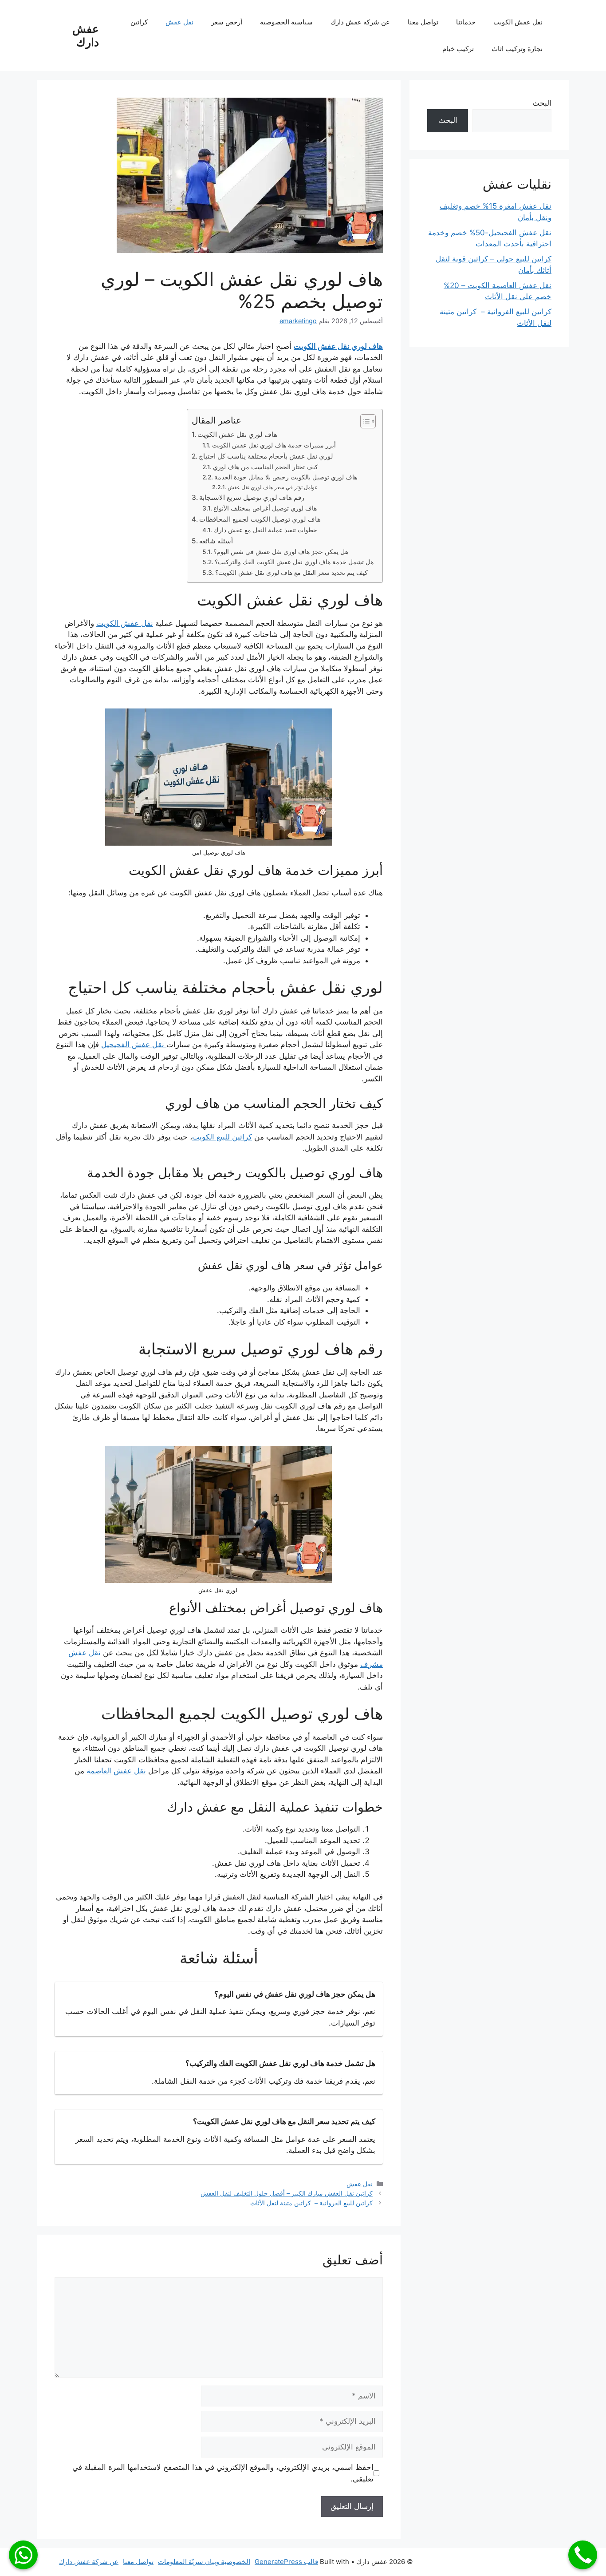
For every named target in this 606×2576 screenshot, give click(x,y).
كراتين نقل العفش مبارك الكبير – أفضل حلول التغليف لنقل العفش (287, 2193)
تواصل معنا (423, 22)
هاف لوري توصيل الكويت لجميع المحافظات (260, 519)
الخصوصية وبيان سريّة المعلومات (204, 2562)
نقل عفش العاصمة (116, 1771)
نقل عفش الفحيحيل (134, 1045)
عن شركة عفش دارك (360, 22)
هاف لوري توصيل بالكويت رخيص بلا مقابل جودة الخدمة (286, 477)
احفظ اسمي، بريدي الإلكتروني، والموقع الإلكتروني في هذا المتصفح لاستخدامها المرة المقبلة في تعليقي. (223, 2473)
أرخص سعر (227, 22)
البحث (542, 103)
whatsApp (23, 2555)
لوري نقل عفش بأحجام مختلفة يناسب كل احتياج (266, 456)
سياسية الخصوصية (286, 22)
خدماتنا (466, 22)
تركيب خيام (458, 49)
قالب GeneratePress (286, 2562)
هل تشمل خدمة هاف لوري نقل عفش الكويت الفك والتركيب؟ (294, 562)
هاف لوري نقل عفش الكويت (338, 346)
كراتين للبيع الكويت (222, 1137)
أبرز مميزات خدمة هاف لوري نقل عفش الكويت (274, 445)
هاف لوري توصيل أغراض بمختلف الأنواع (265, 508)
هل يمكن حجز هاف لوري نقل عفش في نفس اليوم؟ (281, 552)
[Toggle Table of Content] (364, 421)
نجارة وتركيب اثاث (517, 49)
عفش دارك (86, 36)
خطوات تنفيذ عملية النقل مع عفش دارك (265, 530)
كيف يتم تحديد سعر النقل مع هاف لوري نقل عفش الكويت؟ (291, 573)
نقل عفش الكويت (518, 22)
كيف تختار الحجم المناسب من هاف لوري (266, 467)
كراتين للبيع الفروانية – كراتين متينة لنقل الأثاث (311, 2203)
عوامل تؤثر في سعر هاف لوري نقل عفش (272, 487)
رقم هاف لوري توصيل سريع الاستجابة (252, 497)
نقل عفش (179, 22)
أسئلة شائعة (216, 541)
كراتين (139, 22)
